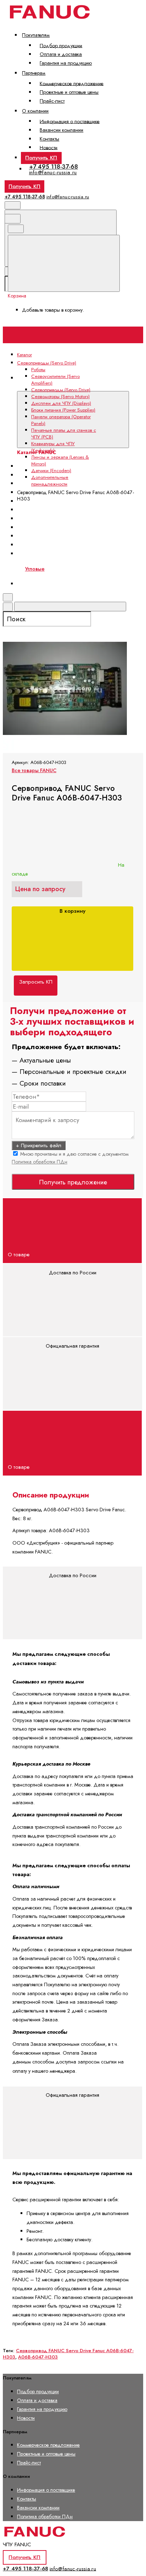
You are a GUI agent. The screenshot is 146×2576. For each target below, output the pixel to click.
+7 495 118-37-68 (54, 166)
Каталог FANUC (35, 386)
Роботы (38, 370)
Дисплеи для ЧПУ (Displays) (55, 501)
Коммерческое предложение (72, 83)
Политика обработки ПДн (40, 1162)
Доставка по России (73, 1273)
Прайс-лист (52, 101)
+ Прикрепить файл (39, 1145)
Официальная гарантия (72, 1346)
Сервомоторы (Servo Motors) (60, 397)
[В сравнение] (56, 566)
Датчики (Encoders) (51, 471)
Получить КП (41, 158)
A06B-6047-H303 (38, 2357)
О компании (35, 111)
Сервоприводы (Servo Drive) (61, 390)
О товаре (19, 1255)
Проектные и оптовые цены (69, 92)
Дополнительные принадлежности (50, 481)
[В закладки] (56, 622)
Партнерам (34, 73)
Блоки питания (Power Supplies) (59, 510)
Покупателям (36, 35)
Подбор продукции (61, 45)
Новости (49, 147)
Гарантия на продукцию (66, 63)
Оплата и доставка (61, 54)
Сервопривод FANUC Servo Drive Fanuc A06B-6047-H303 (68, 2354)
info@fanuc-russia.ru (53, 172)
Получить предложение (73, 1182)
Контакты (49, 139)
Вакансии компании (61, 130)
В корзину (72, 911)
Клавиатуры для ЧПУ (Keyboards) (53, 447)
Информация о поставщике (70, 121)
